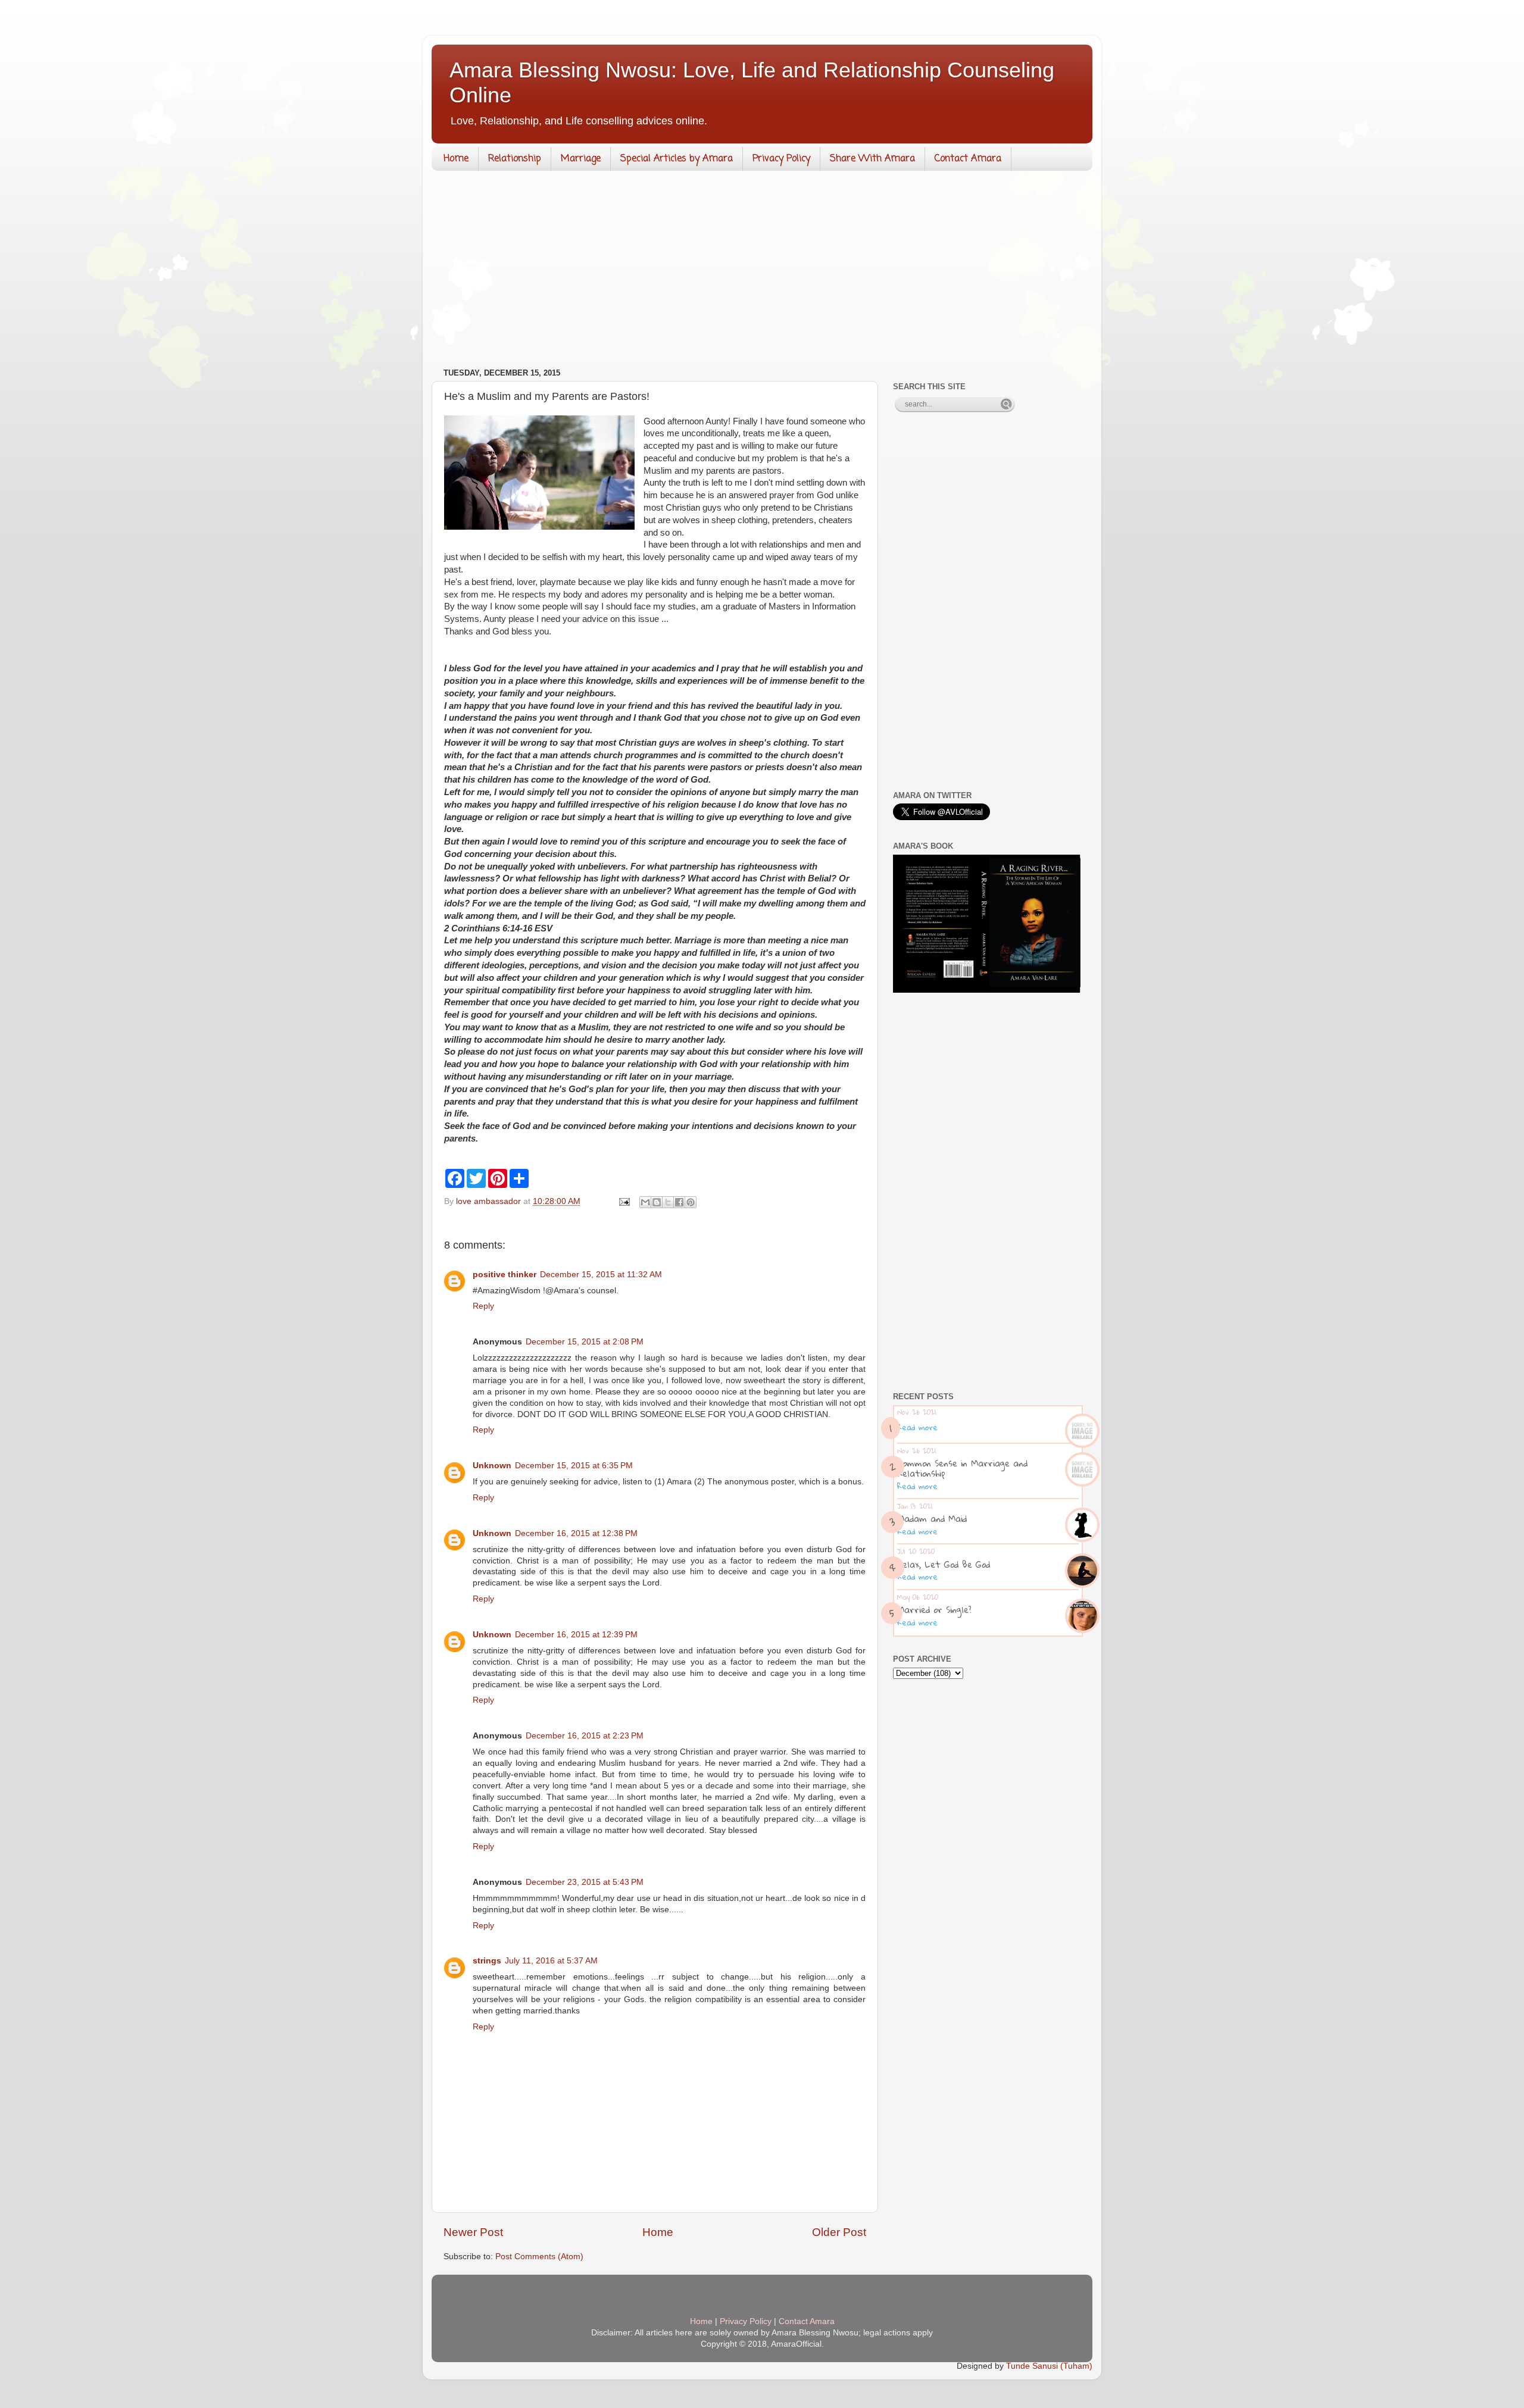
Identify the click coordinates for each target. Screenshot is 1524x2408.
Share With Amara (872, 159)
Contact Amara (968, 159)
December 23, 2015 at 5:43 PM (585, 1882)
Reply (483, 1306)
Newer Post (473, 2232)
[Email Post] (624, 1201)
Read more (917, 1427)
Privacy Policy (781, 159)
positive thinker (505, 1275)
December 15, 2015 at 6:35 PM (574, 1466)
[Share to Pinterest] (691, 1202)
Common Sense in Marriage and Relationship (962, 1468)
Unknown (492, 1466)
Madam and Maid (932, 1518)
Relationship (515, 159)
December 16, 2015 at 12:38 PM (576, 1533)
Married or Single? (934, 1609)
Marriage (581, 159)
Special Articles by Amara (677, 159)
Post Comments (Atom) (539, 2257)
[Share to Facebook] (679, 1202)
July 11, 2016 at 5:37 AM (551, 1961)
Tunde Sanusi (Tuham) (1049, 2366)
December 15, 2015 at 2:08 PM (585, 1342)
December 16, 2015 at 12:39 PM (576, 1635)
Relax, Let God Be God (944, 1564)
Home (456, 159)
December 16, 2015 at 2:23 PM (585, 1736)
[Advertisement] (762, 272)
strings (487, 1961)
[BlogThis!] (657, 1202)
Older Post (839, 2232)
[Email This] (645, 1202)
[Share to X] (668, 1202)
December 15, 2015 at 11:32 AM (601, 1275)
